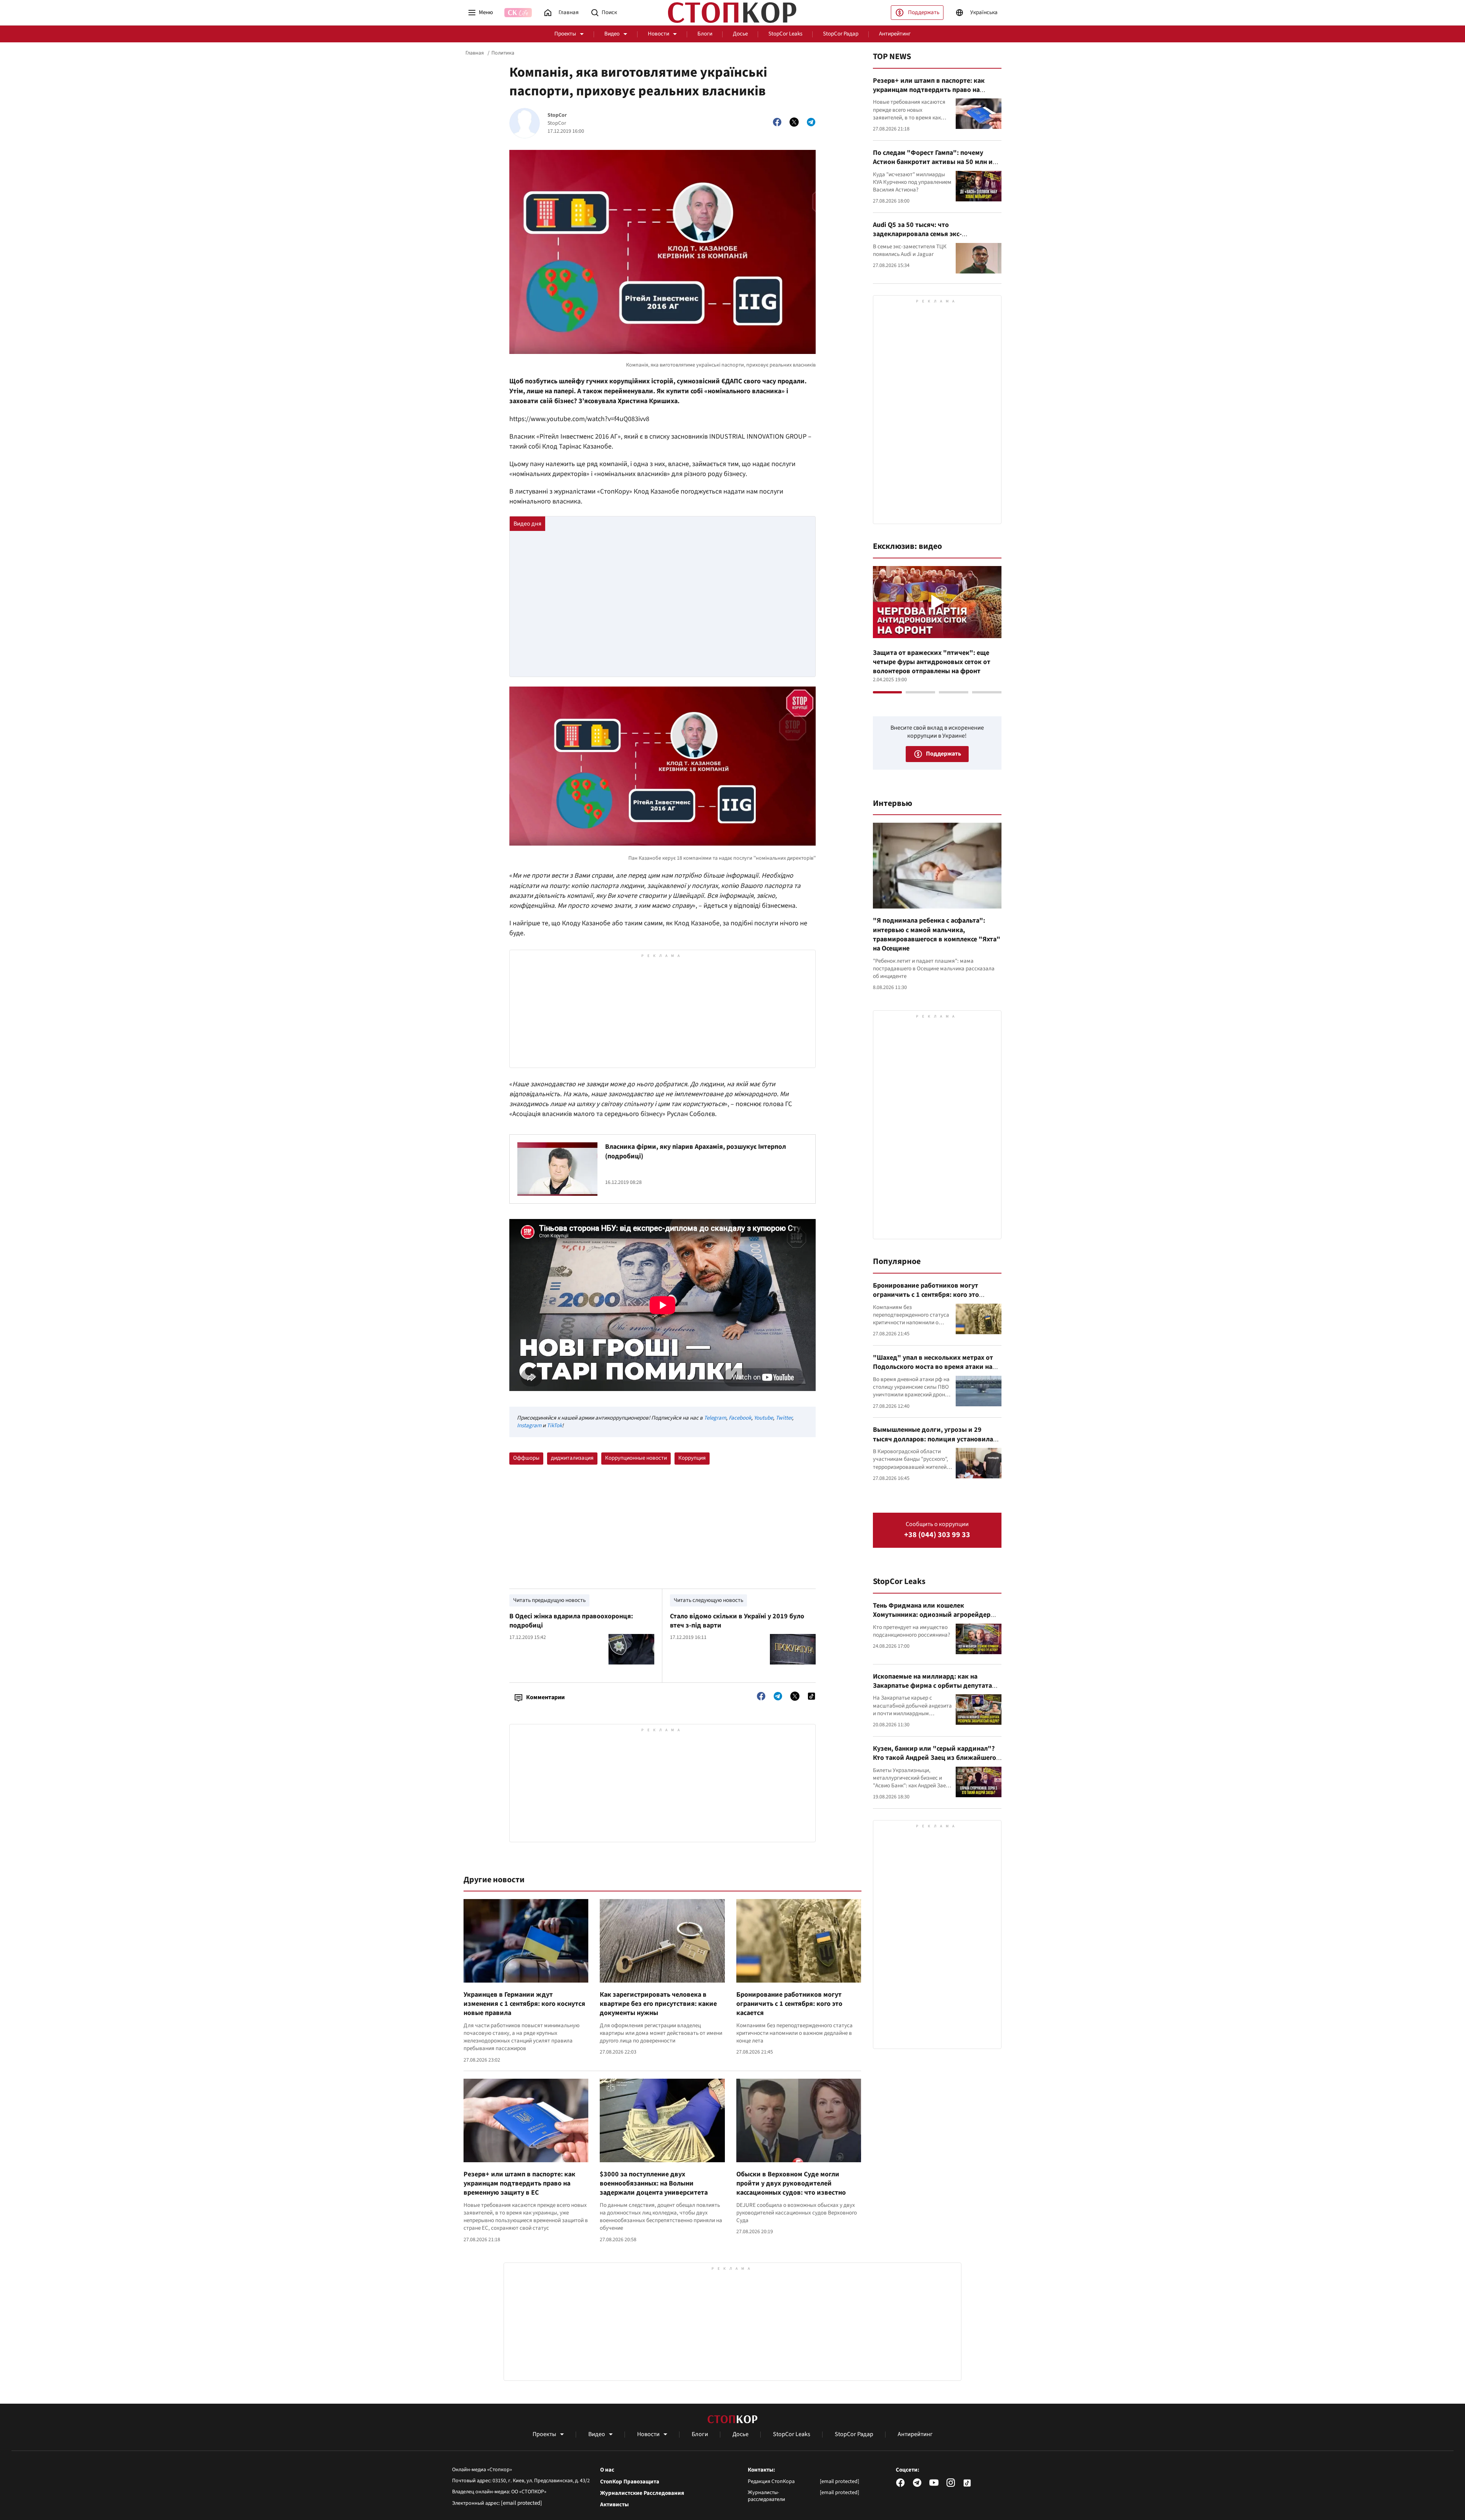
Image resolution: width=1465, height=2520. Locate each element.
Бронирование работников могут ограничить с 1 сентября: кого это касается (789, 2004)
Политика (503, 53)
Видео (612, 34)
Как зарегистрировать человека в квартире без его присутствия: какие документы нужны (658, 2004)
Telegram (715, 1418)
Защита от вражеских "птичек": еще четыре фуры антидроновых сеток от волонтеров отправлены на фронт (932, 662)
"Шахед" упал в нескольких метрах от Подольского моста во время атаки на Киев (933, 1367)
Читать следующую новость (708, 1600)
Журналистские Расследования (642, 2493)
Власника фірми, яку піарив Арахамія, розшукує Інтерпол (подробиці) (695, 1151)
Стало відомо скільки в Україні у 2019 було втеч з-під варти (737, 1621)
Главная (475, 53)
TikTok (554, 1426)
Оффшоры (526, 1458)
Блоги (705, 34)
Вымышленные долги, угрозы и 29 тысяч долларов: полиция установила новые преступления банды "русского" (935, 1439)
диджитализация (572, 1458)
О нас (607, 2470)
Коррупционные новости (636, 1458)
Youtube (763, 1418)
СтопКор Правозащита (630, 2482)
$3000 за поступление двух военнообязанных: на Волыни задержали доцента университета (654, 2184)
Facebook (740, 1418)
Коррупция (692, 1458)
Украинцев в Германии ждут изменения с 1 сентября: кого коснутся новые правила (524, 2004)
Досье (740, 34)
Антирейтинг (895, 34)
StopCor (557, 115)
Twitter (784, 1418)
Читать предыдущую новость (549, 1600)
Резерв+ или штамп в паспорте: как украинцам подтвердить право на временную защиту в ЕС (519, 2184)
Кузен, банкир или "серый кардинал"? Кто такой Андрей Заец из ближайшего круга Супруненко (935, 1758)
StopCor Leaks (785, 34)
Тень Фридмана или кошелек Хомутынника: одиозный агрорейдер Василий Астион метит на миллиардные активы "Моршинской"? (936, 1619)
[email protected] (522, 2503)
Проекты (565, 34)
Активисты (614, 2505)
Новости (658, 34)
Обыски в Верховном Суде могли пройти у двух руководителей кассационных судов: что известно (791, 2184)
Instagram (529, 1426)
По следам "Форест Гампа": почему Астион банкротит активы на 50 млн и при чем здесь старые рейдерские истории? (933, 167)
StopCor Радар (841, 34)
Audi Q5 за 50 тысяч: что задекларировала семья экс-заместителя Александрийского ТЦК (930, 234)
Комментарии (545, 1697)
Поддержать (924, 12)
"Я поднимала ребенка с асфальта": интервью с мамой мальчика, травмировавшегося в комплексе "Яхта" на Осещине (937, 934)
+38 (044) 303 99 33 (937, 1535)
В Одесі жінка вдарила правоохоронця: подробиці (571, 1621)
